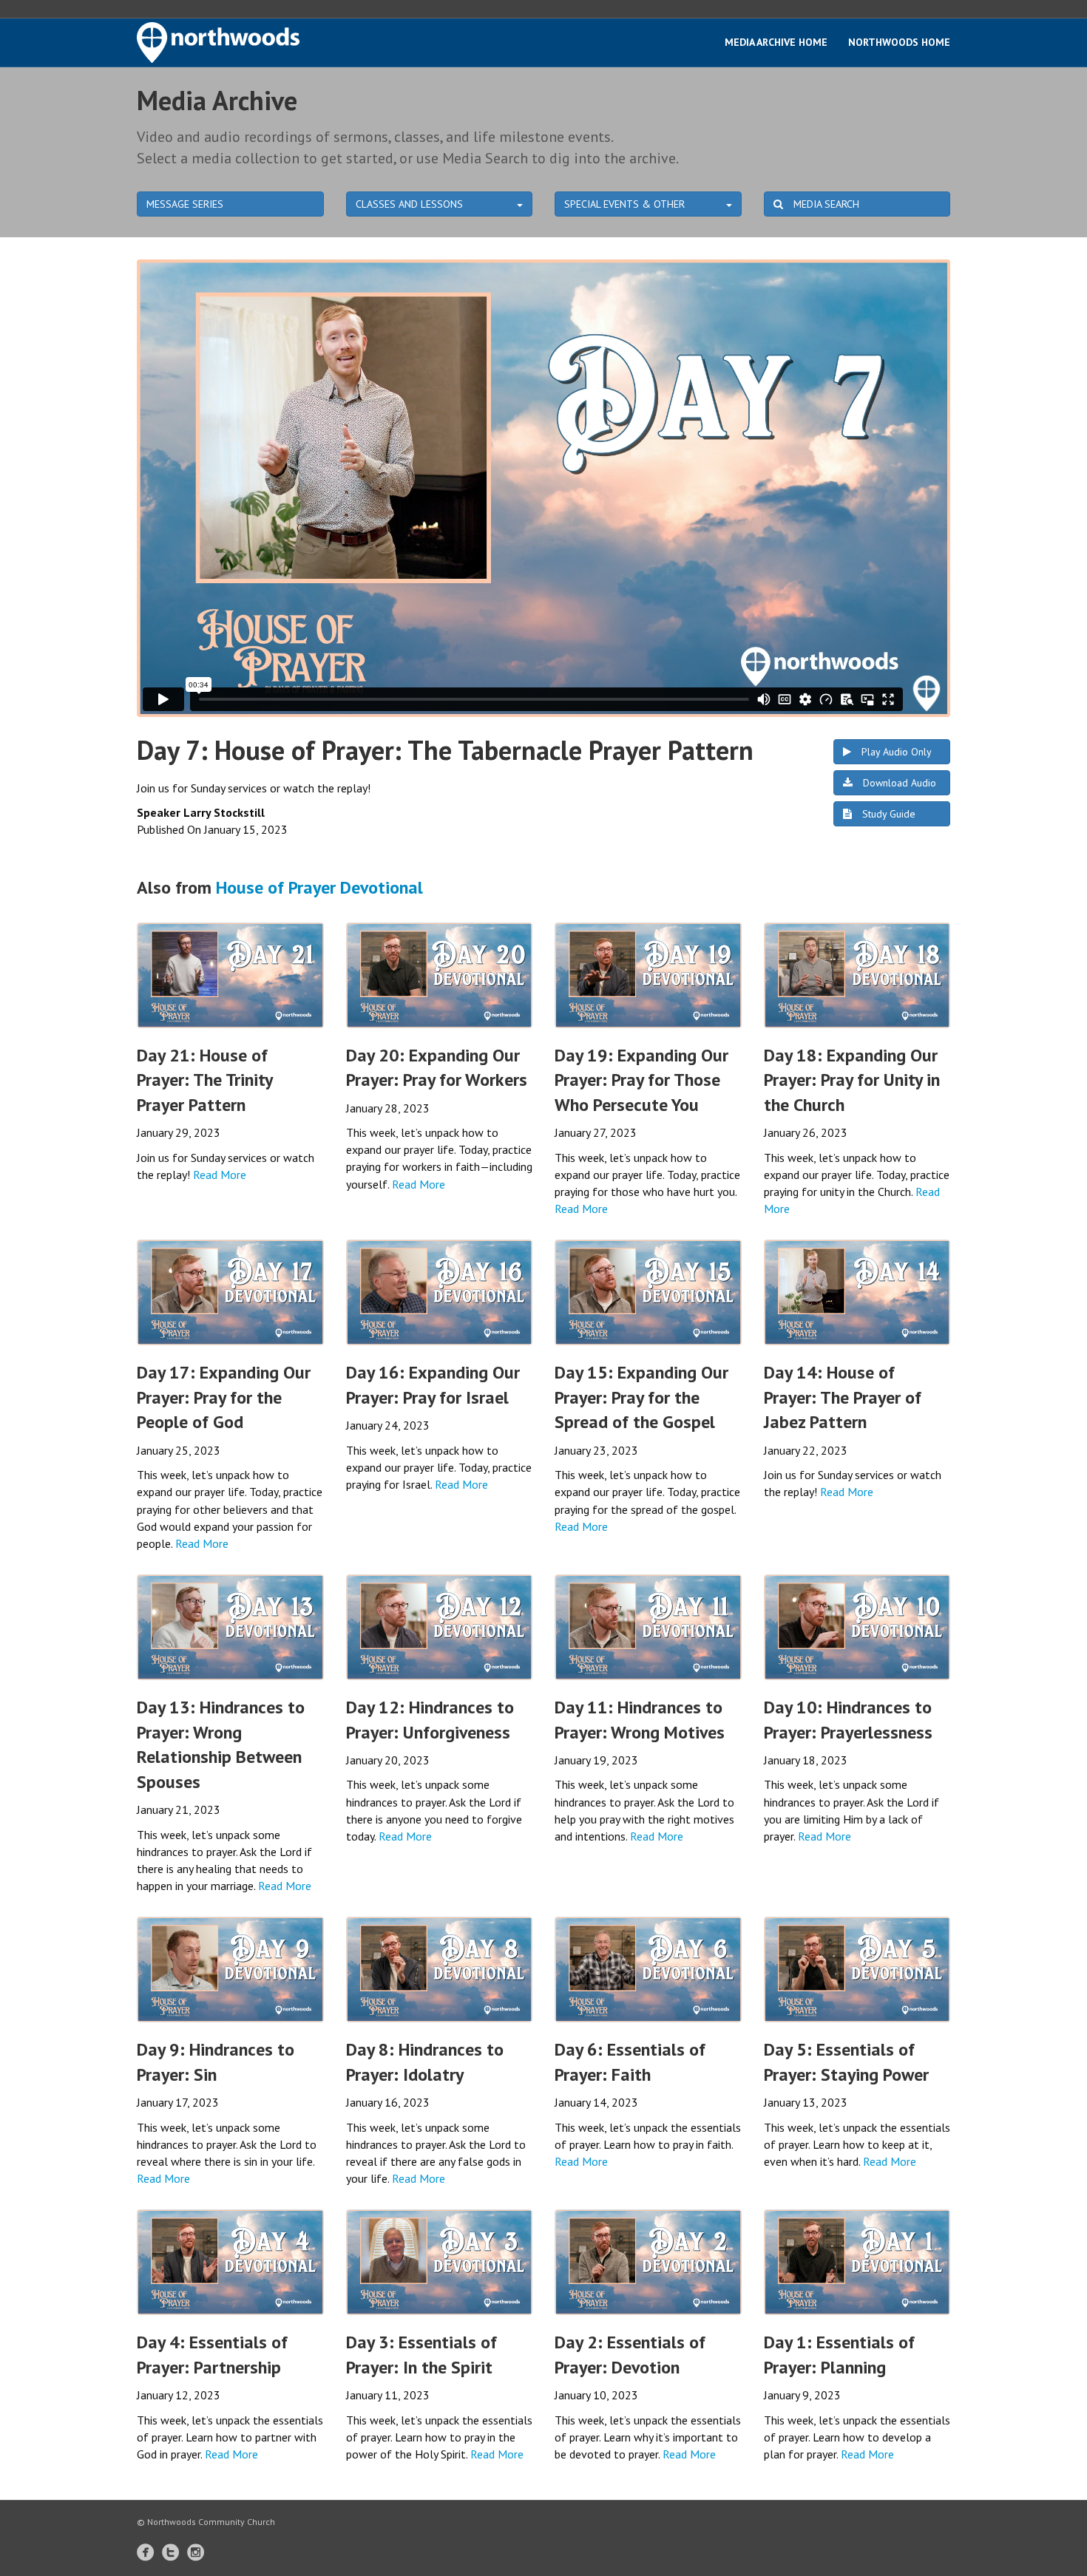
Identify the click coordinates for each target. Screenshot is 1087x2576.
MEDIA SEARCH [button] (825, 204)
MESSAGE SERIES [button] (185, 204)
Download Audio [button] (898, 783)
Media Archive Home (776, 42)
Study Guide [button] (887, 814)
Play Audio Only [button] (895, 752)
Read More (220, 1175)
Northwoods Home (899, 42)
